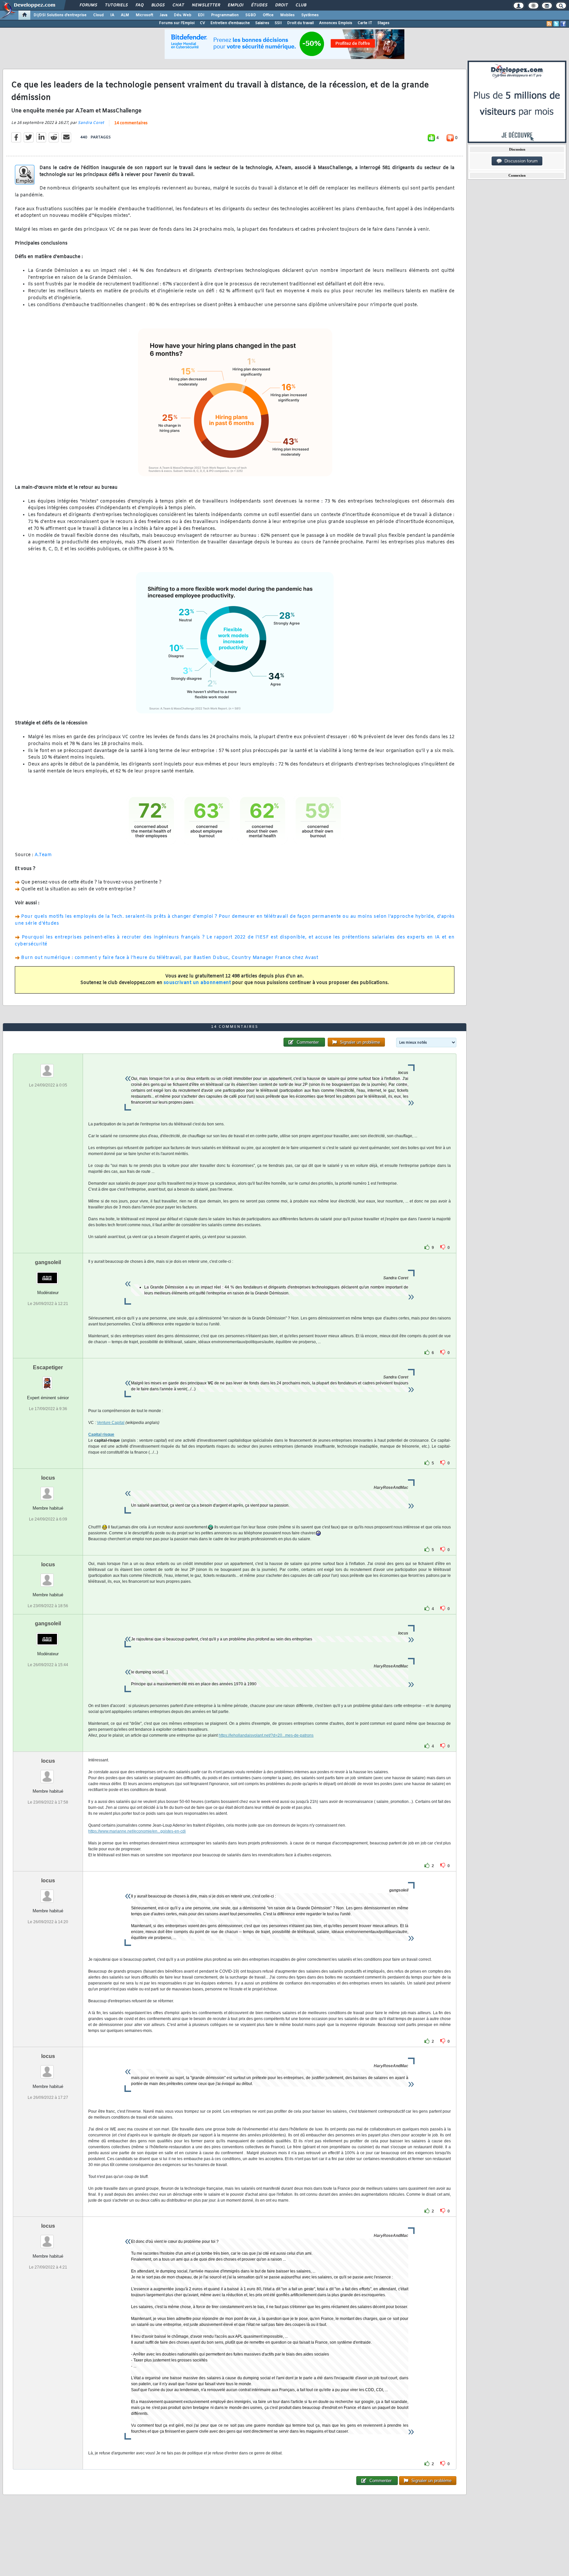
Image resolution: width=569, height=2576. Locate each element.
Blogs (158, 5)
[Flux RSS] (549, 24)
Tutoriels (116, 5)
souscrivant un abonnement (197, 983)
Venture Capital (111, 1423)
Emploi (235, 5)
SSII (278, 23)
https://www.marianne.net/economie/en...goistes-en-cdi (137, 1831)
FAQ (139, 5)
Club (301, 5)
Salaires (262, 23)
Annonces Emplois (336, 23)
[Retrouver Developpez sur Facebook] (563, 24)
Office (268, 15)
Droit (281, 5)
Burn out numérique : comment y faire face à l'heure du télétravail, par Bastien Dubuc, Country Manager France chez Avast (170, 958)
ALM (125, 15)
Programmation (225, 15)
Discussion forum (520, 161)
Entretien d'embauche (230, 23)
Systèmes (310, 15)
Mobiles (287, 15)
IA (112, 15)
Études (259, 5)
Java (163, 15)
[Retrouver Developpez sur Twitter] (556, 24)
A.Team (43, 855)
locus (48, 1478)
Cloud (98, 15)
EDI (201, 15)
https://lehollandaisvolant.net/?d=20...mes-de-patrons (266, 1735)
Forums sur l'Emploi (177, 23)
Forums (88, 5)
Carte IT (365, 23)
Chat (178, 5)
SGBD (251, 15)
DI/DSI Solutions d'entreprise (60, 15)
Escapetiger (48, 1367)
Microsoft (144, 15)
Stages (383, 23)
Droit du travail (300, 23)
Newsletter (206, 5)
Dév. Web (183, 15)
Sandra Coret (91, 123)
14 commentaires (131, 123)
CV (203, 23)
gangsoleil (48, 1262)
